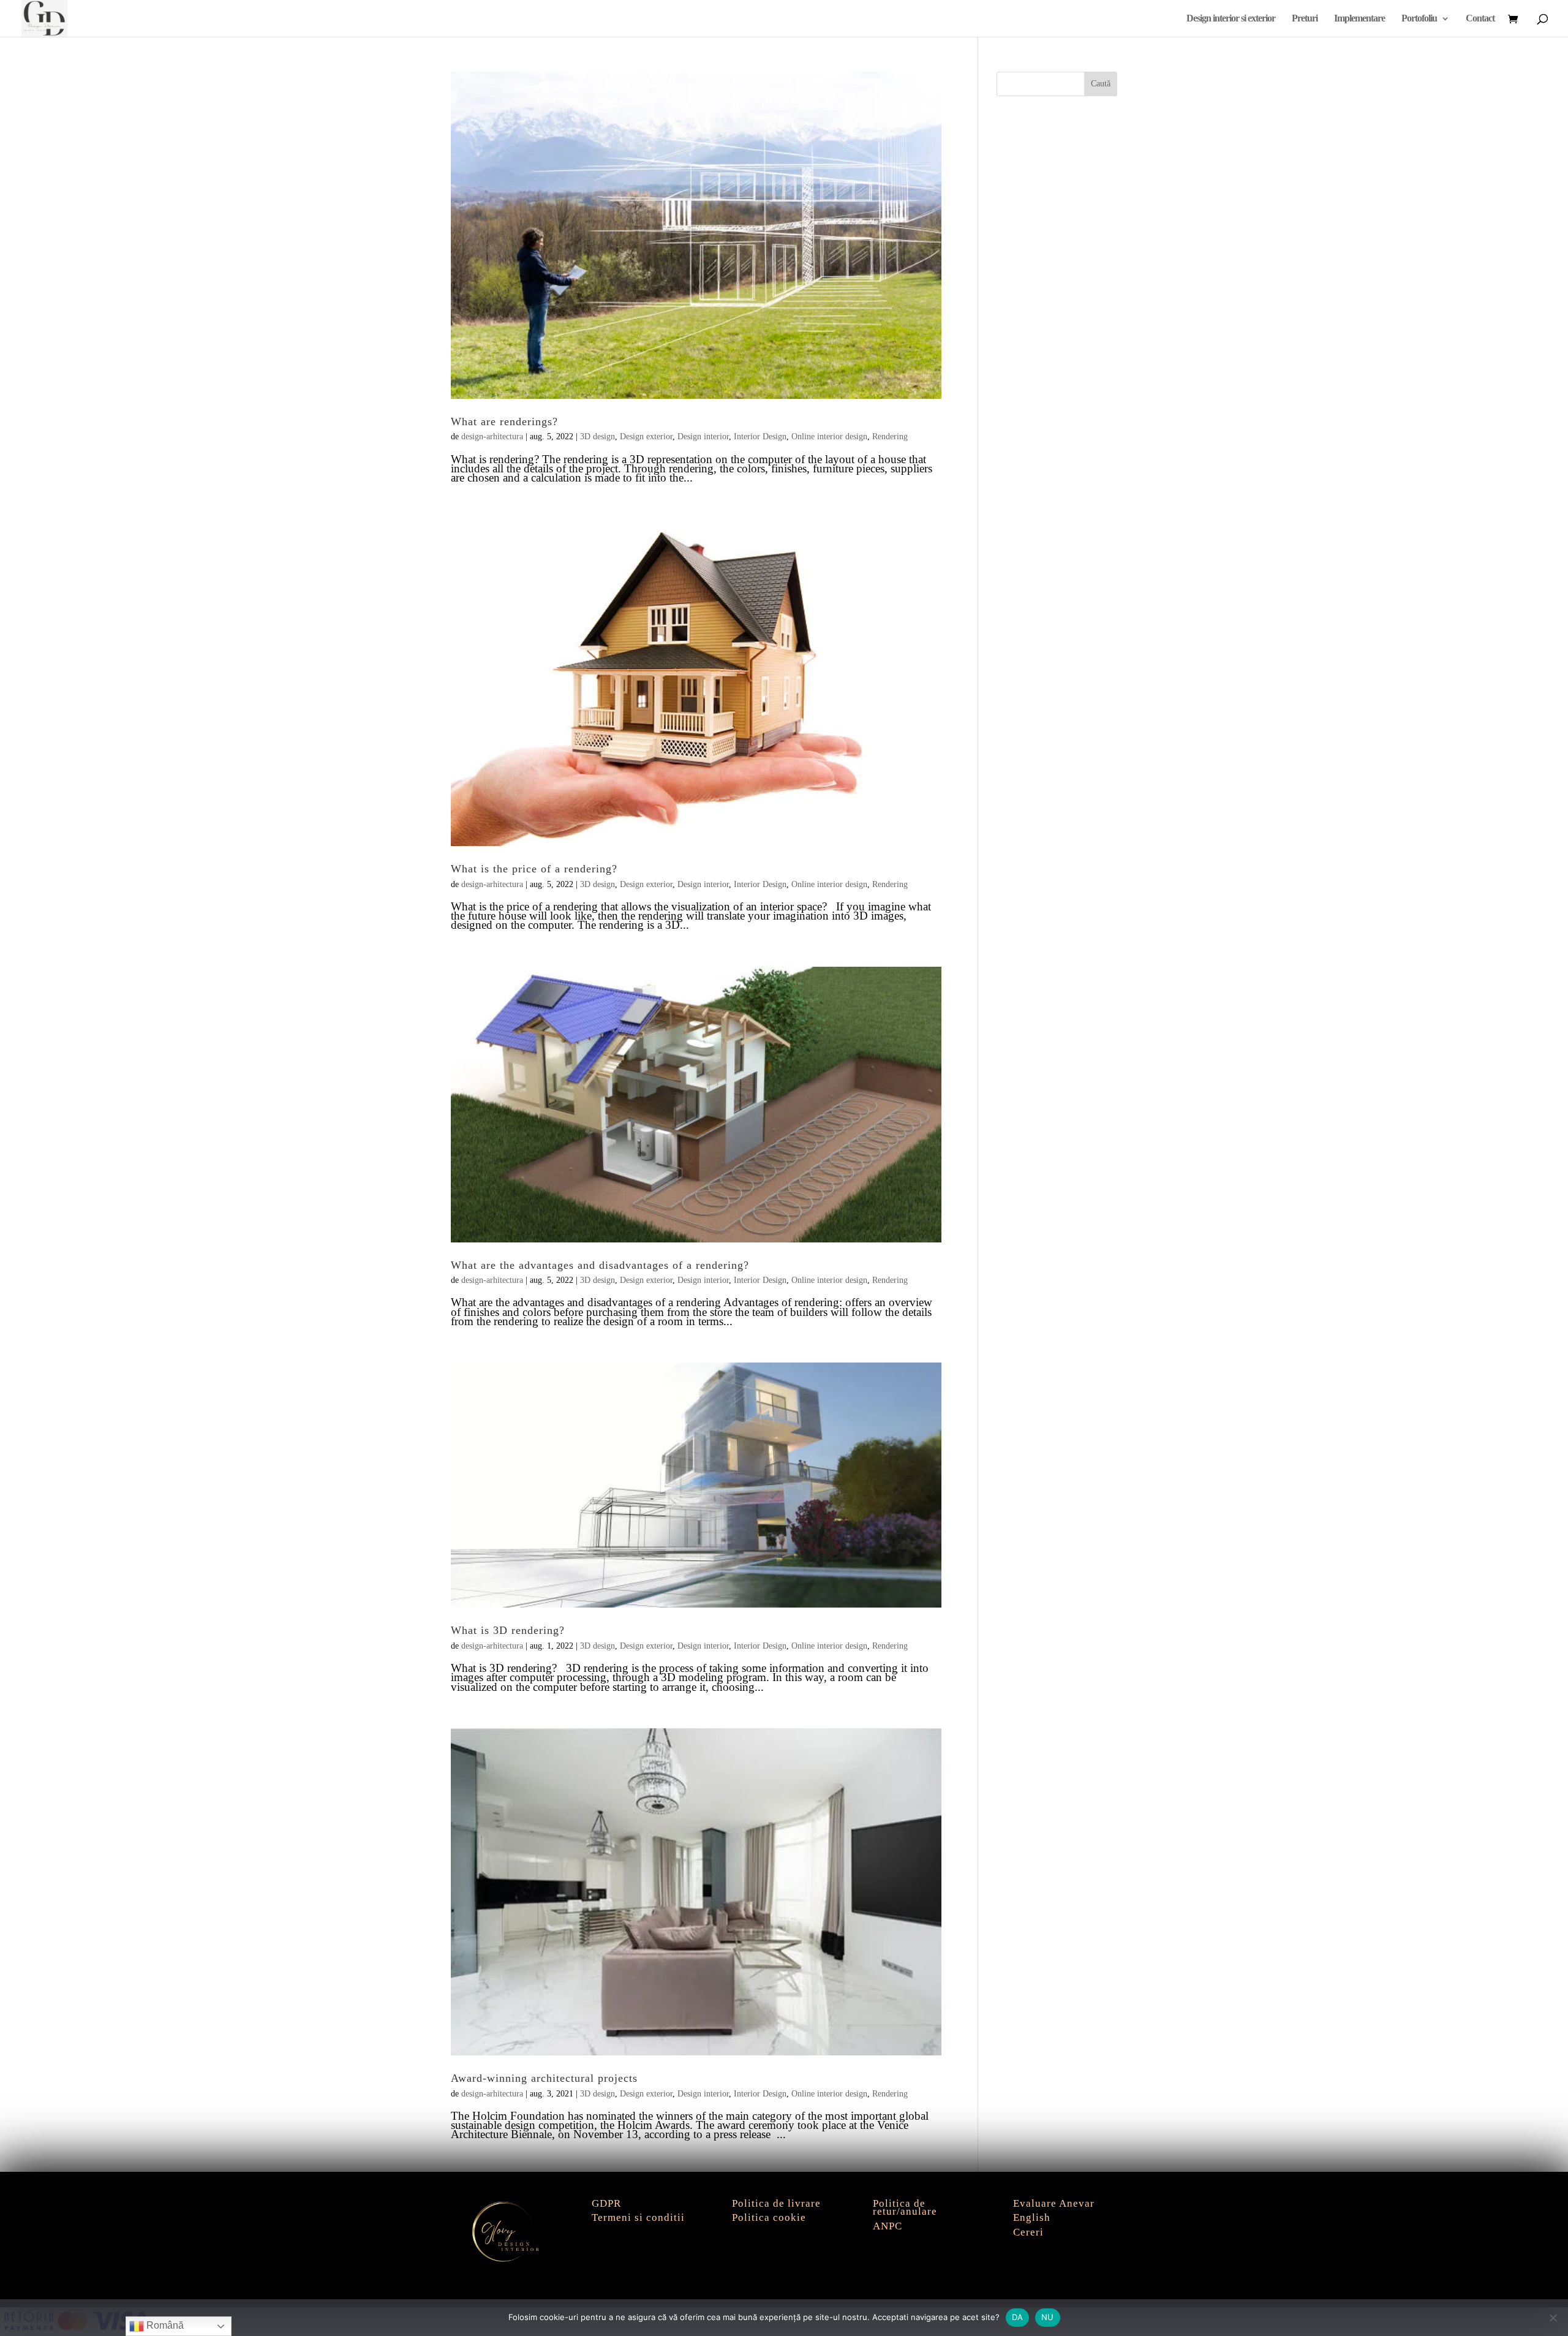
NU (1048, 2317)
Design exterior (646, 437)
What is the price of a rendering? (534, 869)
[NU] (1553, 2318)
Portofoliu (1419, 19)
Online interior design (829, 437)
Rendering (890, 437)
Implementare (1359, 19)
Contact (1480, 19)
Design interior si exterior (1231, 19)
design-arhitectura (492, 437)
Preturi (1305, 19)
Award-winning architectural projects (544, 2078)
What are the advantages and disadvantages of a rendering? (600, 1265)
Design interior (703, 437)
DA (1018, 2317)
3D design (597, 437)
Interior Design (760, 437)
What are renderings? (504, 421)
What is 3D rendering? (508, 1630)
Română (164, 2325)
